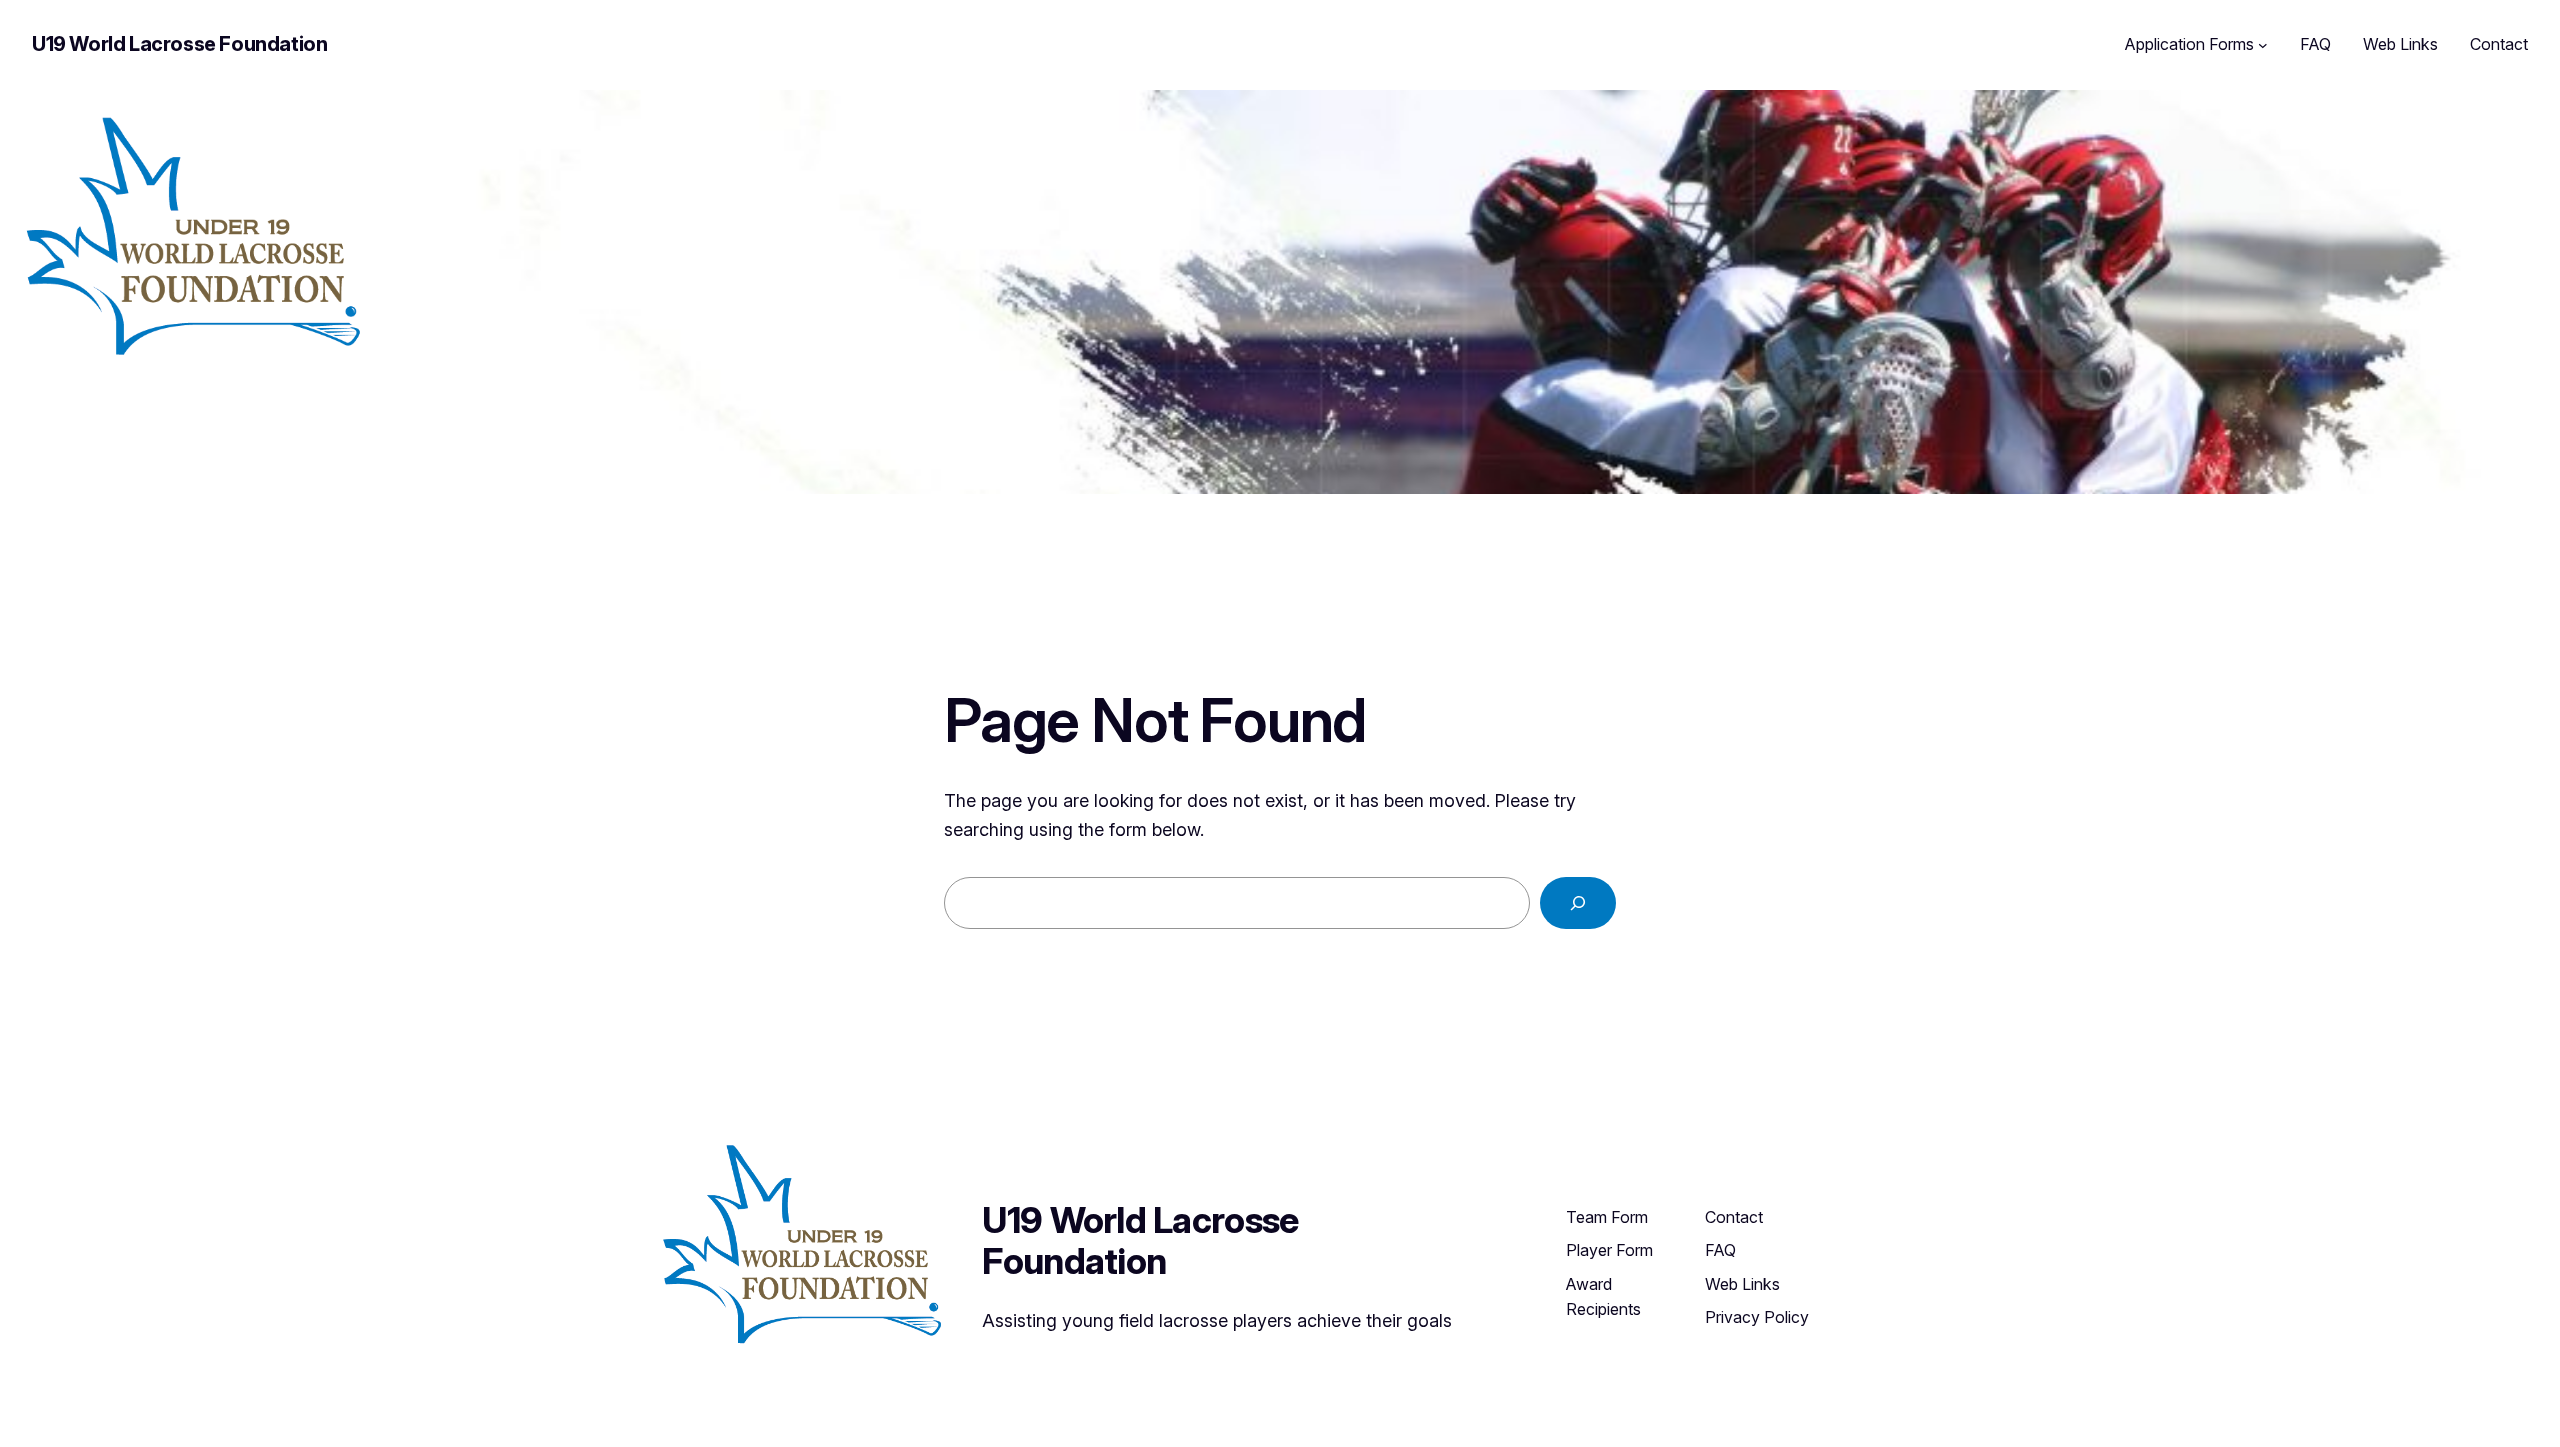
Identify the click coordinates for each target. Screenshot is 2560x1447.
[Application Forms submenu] (2263, 45)
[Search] (1578, 903)
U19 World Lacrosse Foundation (179, 44)
